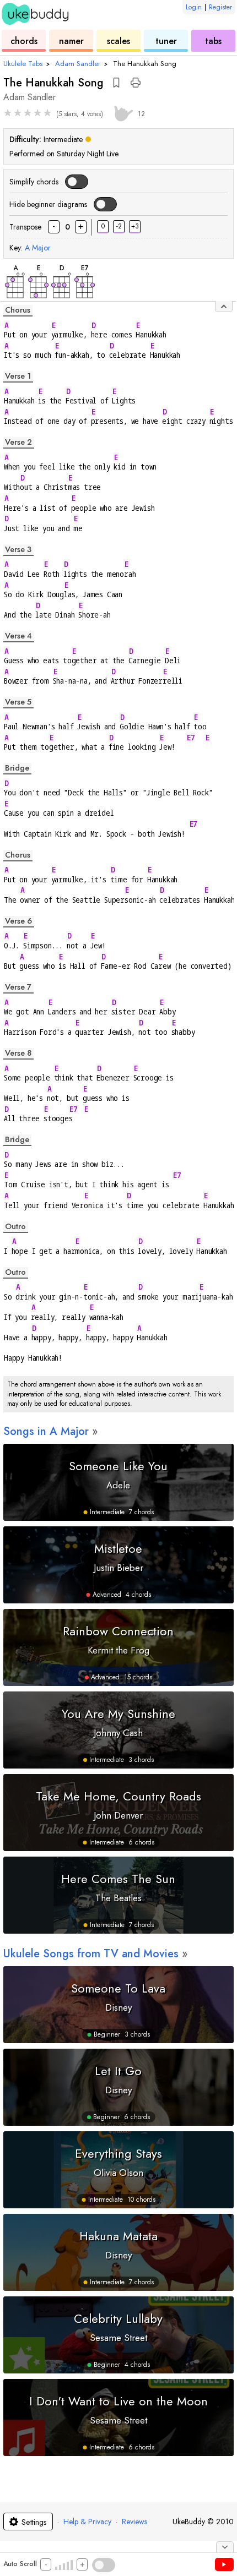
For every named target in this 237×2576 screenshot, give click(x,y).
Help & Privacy (87, 2522)
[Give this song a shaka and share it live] (122, 112)
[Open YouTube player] (224, 2564)
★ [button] (8, 113)
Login (194, 7)
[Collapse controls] (225, 2547)
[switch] (76, 182)
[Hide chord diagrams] (224, 307)
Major (38, 248)
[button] (116, 83)
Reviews (134, 2522)
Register (220, 7)
